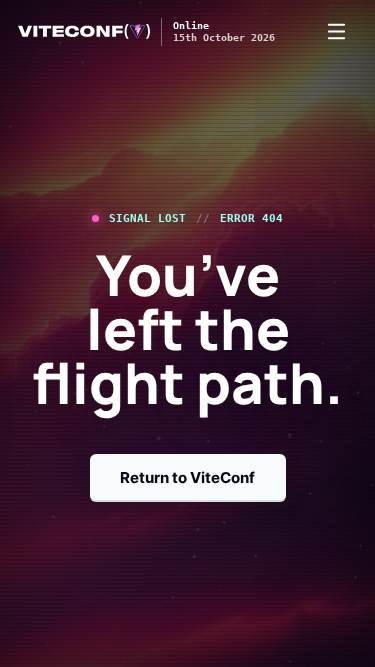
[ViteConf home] (84, 31)
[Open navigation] (336, 32)
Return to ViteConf (187, 477)
